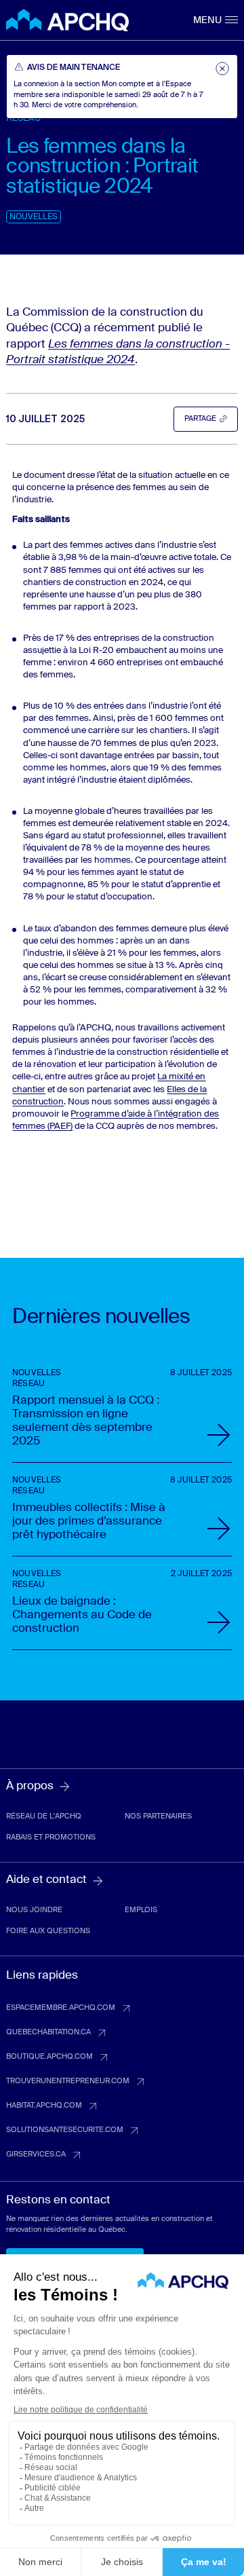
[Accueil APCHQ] (67, 20)
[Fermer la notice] (222, 69)
